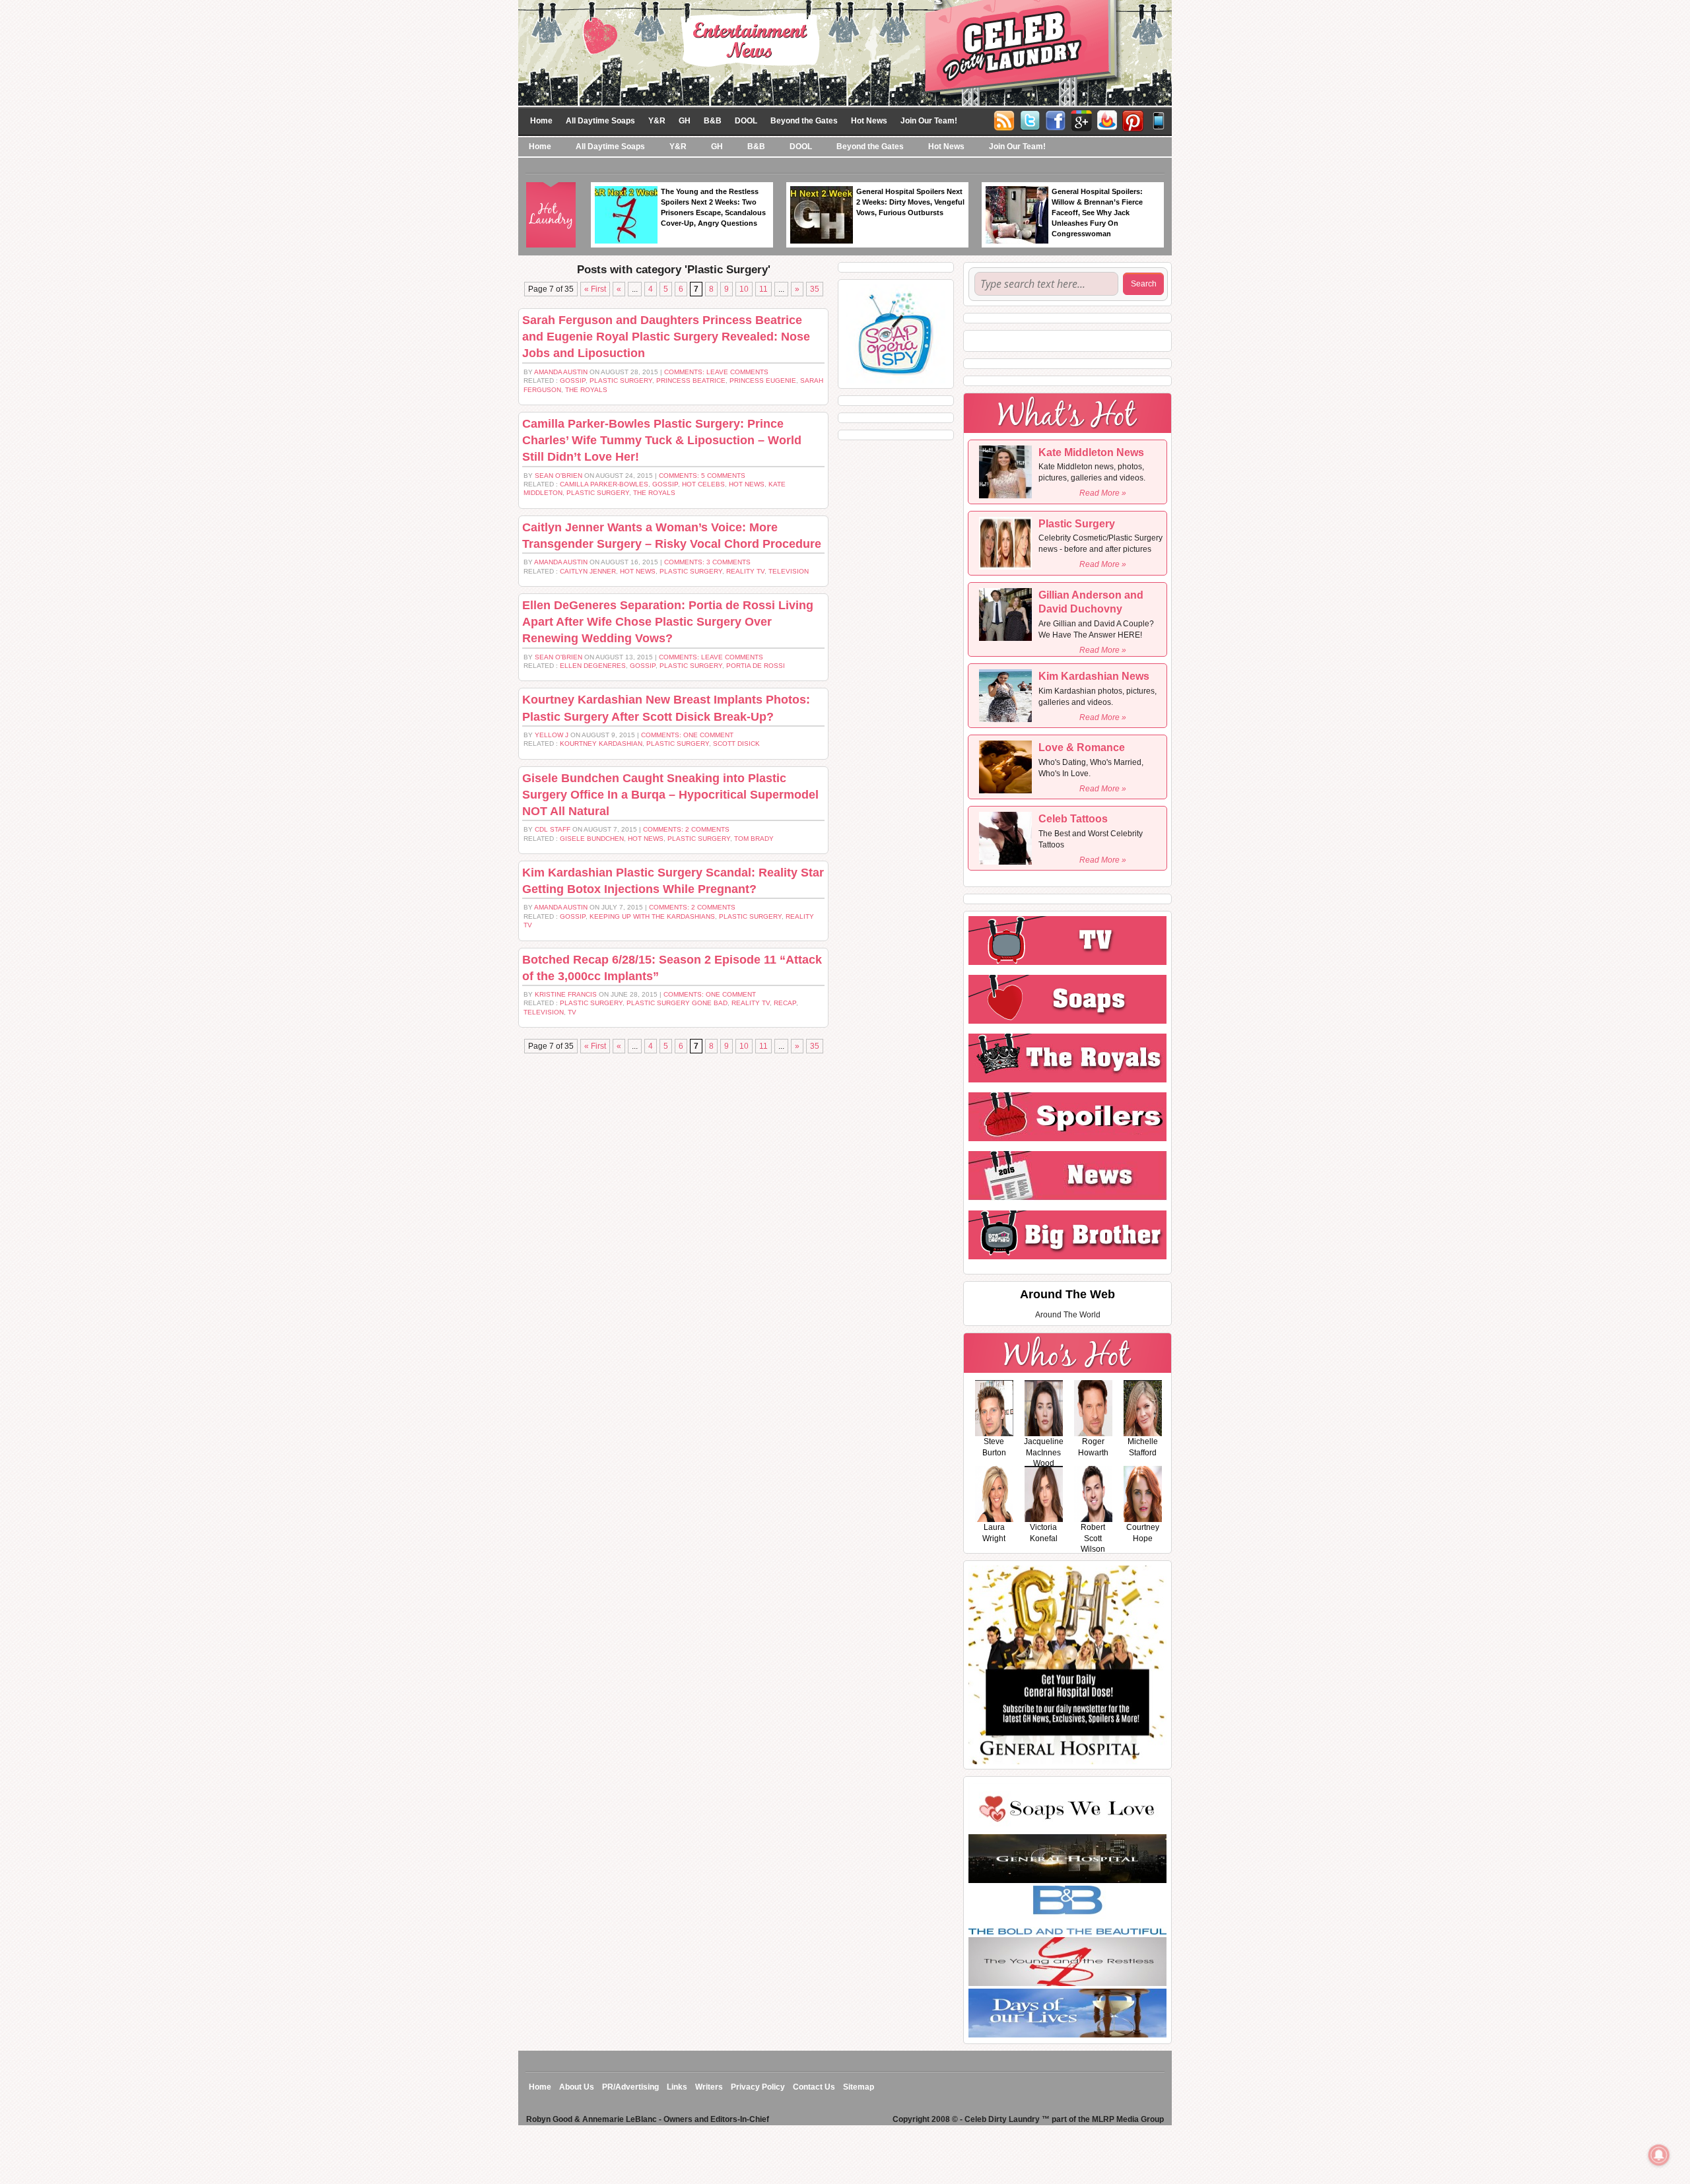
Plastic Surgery (621, 381)
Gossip (573, 381)
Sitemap (859, 2087)
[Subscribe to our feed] (1107, 119)
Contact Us (814, 2087)
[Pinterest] (1133, 119)
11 (763, 289)
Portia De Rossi (756, 666)
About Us (577, 2087)
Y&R (657, 121)
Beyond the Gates (804, 121)
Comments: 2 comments (686, 829)
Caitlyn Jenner (588, 571)
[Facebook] (1056, 119)
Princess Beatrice (691, 381)
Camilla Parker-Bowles (604, 484)
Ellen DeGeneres (593, 666)
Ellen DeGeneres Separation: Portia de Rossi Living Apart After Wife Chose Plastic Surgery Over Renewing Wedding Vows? (668, 622)
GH (685, 121)
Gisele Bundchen (592, 839)
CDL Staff (553, 829)
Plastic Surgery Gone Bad (677, 1003)
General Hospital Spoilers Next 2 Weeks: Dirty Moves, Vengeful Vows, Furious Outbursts (910, 202)
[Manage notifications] (1659, 2155)
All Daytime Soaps (600, 121)
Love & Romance (1082, 747)
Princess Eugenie (763, 381)
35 (815, 289)
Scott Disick (736, 744)
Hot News (869, 121)
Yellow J (552, 735)
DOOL (746, 121)
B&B (713, 121)
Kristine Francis (566, 994)
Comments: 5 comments (702, 476)
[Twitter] (1030, 119)
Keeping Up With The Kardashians (652, 916)
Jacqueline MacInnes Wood (1044, 1453)
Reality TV (745, 571)
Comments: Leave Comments (716, 372)
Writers (709, 2087)
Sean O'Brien (558, 476)
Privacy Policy (758, 2087)
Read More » (1103, 493)
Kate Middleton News (1091, 452)
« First (595, 289)
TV (572, 1012)
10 (744, 289)
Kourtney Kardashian (601, 744)
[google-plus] (1081, 119)
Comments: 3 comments (707, 562)
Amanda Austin (561, 372)
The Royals (586, 390)
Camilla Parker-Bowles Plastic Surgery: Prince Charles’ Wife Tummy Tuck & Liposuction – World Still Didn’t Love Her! (662, 440)
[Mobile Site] (1159, 119)
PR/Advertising (630, 2087)
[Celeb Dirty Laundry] (845, 52)
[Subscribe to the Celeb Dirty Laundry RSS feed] (1004, 119)
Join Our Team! (929, 121)
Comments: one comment (687, 735)
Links (677, 2087)
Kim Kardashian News (1094, 676)
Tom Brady (754, 839)
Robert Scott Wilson (1093, 1539)
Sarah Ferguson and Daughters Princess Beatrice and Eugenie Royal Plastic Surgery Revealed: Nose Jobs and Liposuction (666, 337)
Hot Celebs (703, 484)
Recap (785, 1003)
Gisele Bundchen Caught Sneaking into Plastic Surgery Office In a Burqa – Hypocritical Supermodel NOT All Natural (670, 795)
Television (789, 571)
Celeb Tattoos (1073, 819)
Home (541, 121)
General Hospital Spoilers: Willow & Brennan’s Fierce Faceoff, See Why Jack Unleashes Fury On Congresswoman (1097, 213)
